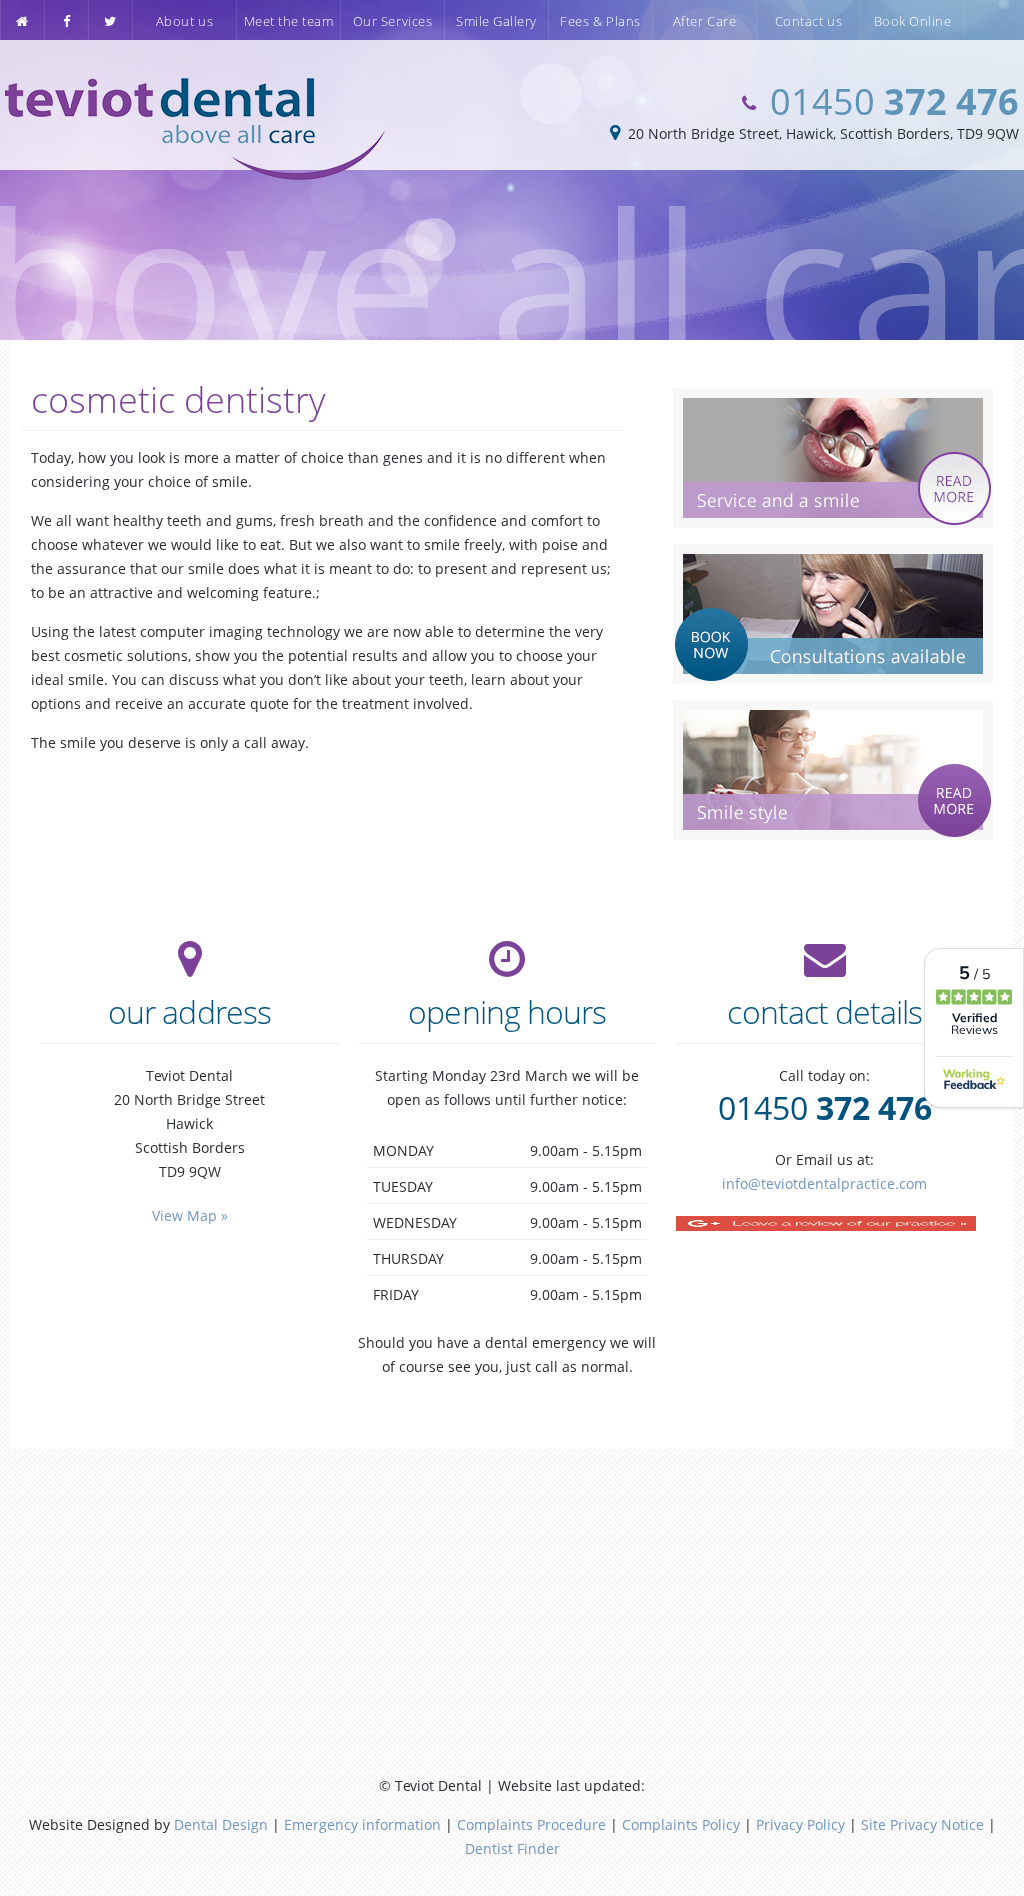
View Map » (190, 1215)
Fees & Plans (600, 21)
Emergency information (362, 1824)
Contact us (808, 21)
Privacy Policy (800, 1824)
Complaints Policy (681, 1824)
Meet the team (289, 21)
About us (184, 21)
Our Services (392, 21)
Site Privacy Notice (922, 1824)
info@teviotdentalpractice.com (824, 1183)
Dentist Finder (512, 1848)
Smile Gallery (496, 21)
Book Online (913, 21)
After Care (704, 21)
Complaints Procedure (531, 1824)
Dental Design (221, 1824)
